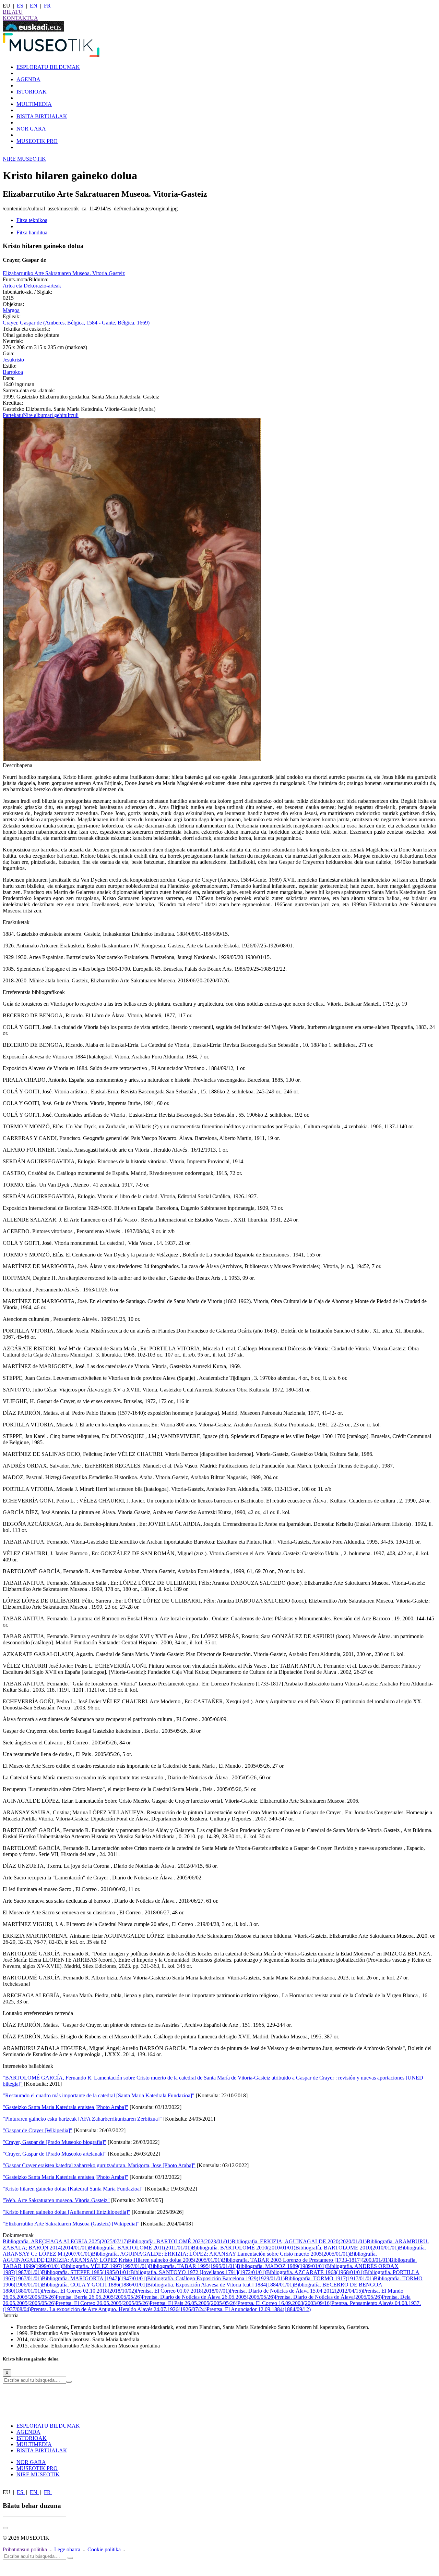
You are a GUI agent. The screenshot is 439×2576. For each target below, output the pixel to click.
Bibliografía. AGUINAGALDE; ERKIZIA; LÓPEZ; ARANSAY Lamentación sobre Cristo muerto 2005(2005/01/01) (221, 2254)
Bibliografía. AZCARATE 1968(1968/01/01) (315, 2272)
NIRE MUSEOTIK (24, 159)
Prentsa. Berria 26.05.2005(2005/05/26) (99, 2297)
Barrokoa (13, 372)
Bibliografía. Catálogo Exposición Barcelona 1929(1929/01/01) (216, 2278)
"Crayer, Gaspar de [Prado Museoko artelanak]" (55, 2154)
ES (21, 6)
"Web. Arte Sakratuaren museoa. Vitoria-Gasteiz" (56, 2200)
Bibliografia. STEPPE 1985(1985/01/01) (86, 2272)
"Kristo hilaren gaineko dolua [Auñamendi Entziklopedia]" (67, 2212)
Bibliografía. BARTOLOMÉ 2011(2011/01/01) (140, 2248)
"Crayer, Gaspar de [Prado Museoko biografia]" (55, 2142)
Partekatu (13, 415)
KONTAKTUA (20, 18)
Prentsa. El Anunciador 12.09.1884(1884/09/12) (259, 2309)
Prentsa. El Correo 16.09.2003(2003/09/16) (284, 2303)
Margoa (11, 310)
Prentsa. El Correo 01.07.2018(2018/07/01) (183, 2291)
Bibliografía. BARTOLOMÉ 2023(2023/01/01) (180, 2241)
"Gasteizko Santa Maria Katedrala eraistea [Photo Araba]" (66, 2107)
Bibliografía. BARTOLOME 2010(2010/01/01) (347, 2248)
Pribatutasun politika (25, 2549)
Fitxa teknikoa (32, 220)
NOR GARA (31, 129)
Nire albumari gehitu (45, 415)
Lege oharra (67, 2549)
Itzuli (73, 415)
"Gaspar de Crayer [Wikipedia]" (38, 2130)
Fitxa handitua (32, 232)
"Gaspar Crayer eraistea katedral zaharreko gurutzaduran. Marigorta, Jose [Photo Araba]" (99, 2165)
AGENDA (28, 79)
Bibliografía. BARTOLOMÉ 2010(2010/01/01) (244, 2248)
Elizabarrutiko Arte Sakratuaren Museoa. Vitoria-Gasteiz (64, 273)
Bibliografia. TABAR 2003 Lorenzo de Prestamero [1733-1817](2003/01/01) (306, 2260)
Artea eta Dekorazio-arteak (32, 286)
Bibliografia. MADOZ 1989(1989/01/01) (281, 2266)
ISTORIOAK (32, 92)
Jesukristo (13, 360)
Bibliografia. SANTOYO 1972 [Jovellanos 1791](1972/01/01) (198, 2272)
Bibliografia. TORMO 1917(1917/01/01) (329, 2278)
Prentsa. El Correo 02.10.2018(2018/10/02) (89, 2291)
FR (48, 6)
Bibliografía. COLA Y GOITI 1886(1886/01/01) (94, 2285)
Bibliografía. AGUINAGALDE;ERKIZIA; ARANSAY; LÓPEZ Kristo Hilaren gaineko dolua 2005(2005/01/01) (190, 2257)
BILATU (13, 12)
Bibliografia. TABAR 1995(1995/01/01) (193, 2266)
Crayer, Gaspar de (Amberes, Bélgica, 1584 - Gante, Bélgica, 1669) (76, 323)
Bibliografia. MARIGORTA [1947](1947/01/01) (94, 2278)
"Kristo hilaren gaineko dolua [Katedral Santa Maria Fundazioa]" (73, 2189)
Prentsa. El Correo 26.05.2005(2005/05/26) (103, 2303)
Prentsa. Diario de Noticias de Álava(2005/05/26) (328, 2297)
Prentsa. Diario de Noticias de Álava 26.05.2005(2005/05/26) (208, 2297)
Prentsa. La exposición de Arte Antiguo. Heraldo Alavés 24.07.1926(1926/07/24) (119, 2309)
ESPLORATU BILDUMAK (48, 67)
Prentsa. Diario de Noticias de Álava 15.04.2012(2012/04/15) (296, 2291)
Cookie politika (104, 2549)
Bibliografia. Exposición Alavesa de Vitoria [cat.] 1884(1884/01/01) (221, 2285)
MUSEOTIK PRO (37, 141)
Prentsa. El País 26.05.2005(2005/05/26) (193, 2303)
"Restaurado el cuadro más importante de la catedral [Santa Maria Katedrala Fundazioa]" (99, 2095)
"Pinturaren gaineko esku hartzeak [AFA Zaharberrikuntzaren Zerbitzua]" (82, 2119)
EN (34, 6)
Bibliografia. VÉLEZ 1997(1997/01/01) (105, 2266)
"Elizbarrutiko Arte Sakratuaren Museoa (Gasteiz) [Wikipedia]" (71, 2224)
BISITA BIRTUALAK (42, 116)
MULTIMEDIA (34, 104)
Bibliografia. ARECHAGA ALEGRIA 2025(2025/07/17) (65, 2241)
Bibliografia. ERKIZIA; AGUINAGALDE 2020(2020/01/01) (299, 2241)
